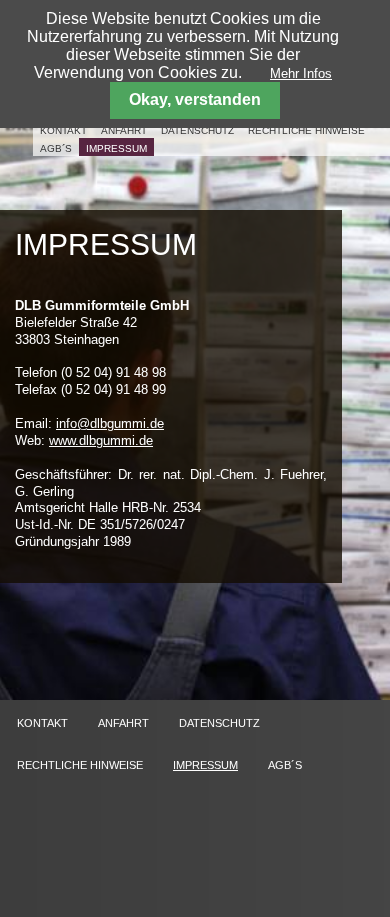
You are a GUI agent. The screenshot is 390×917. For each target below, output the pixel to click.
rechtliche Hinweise (306, 130)
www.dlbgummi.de (101, 440)
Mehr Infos (301, 73)
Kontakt (63, 130)
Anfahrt (124, 130)
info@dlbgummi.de (110, 423)
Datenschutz (197, 130)
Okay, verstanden (195, 99)
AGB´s (56, 148)
